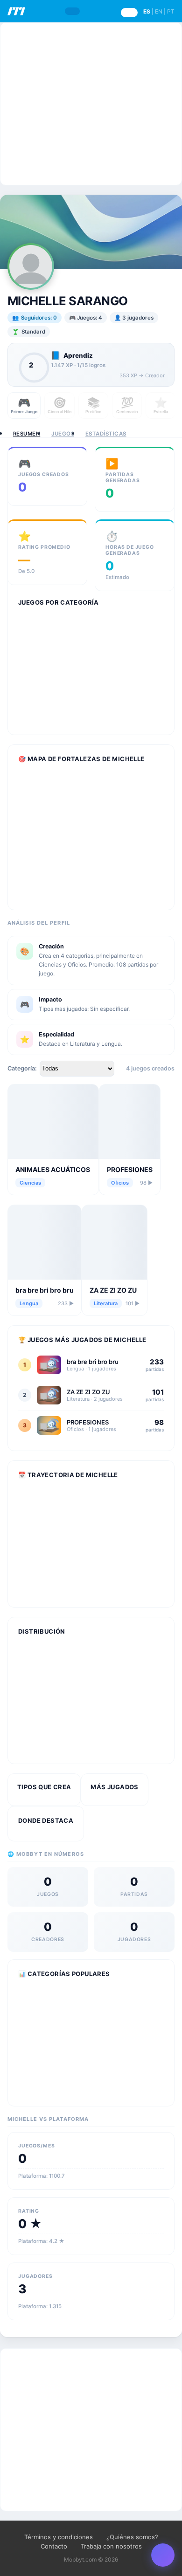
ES (147, 11)
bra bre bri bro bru (45, 1290)
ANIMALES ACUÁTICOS (53, 1169)
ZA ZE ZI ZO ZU (113, 1290)
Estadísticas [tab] (106, 434)
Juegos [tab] (63, 434)
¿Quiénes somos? (132, 2537)
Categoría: (22, 1068)
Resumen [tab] (27, 434)
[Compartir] (163, 2555)
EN (159, 11)
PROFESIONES (130, 1169)
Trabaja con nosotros (111, 2546)
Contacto (54, 2546)
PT (171, 11)
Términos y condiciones (59, 2537)
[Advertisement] (91, 104)
